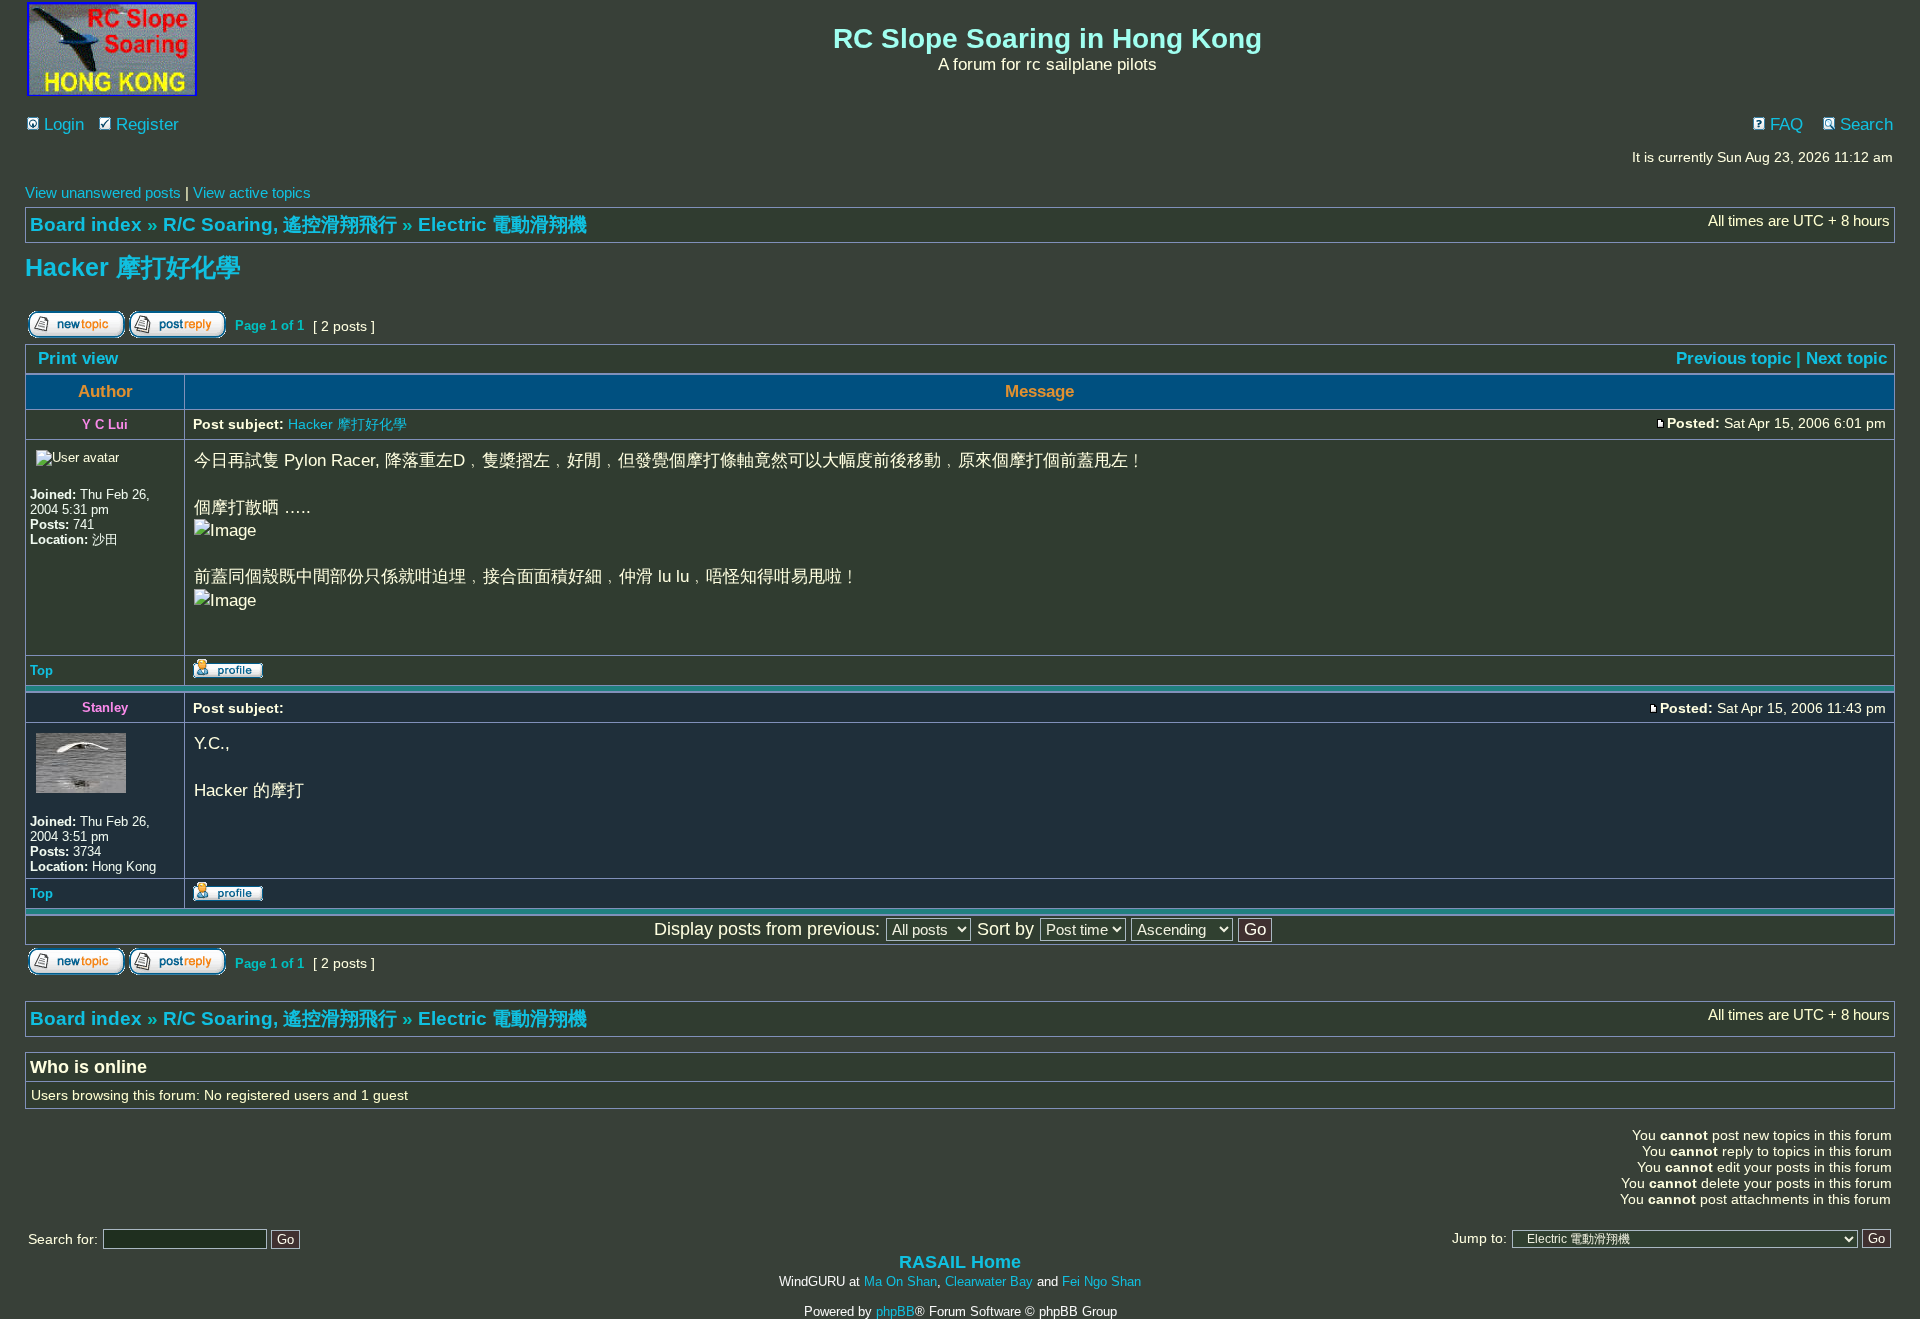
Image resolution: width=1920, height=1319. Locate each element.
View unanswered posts (103, 192)
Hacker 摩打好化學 (133, 267)
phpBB (895, 1311)
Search (1864, 124)
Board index (86, 224)
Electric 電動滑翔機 (502, 224)
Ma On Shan (900, 1281)
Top (41, 670)
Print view (78, 358)
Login (61, 124)
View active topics (252, 192)
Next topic (1846, 358)
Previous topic (1733, 358)
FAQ (1784, 124)
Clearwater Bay (989, 1281)
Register (145, 124)
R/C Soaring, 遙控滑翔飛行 (280, 224)
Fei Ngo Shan (1101, 1281)
